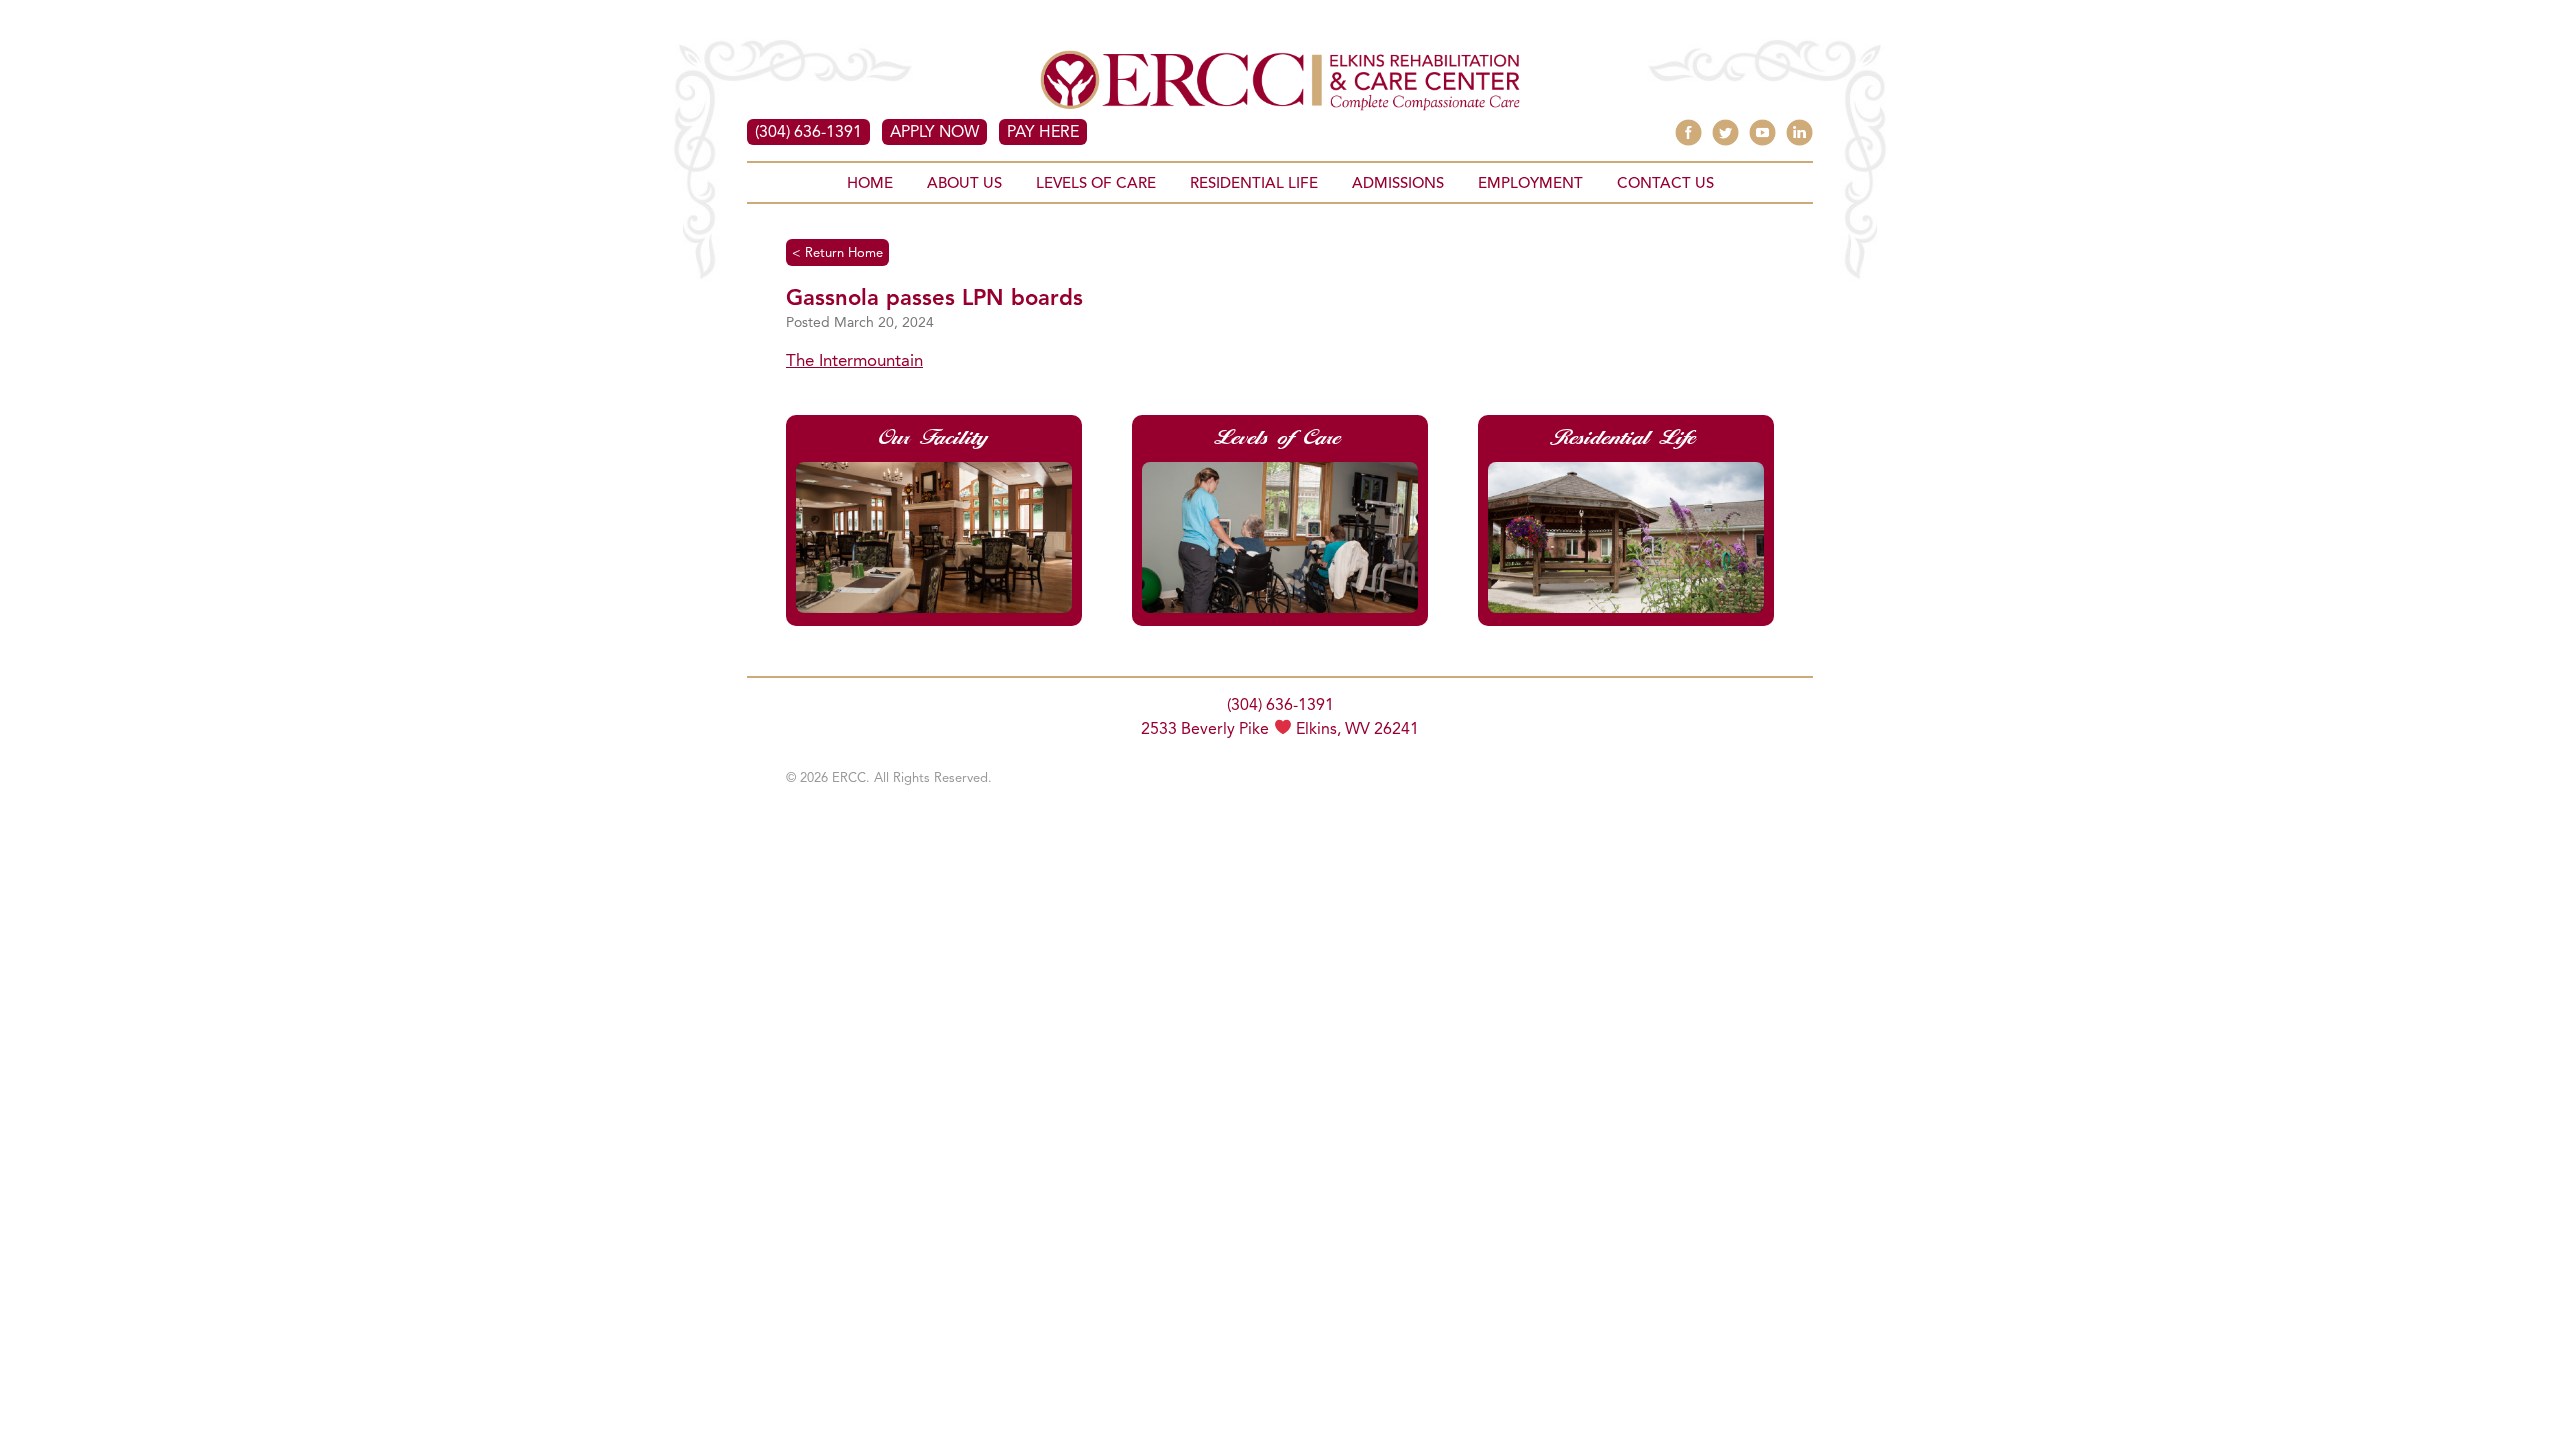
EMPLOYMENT (1530, 184)
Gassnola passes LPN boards (934, 299)
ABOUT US (964, 184)
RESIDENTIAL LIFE (1254, 184)
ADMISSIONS (1398, 184)
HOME (870, 184)
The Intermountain (854, 361)
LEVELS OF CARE (1096, 184)
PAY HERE (1043, 133)
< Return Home (837, 253)
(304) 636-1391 (808, 133)
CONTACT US (1665, 184)
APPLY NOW (934, 133)
